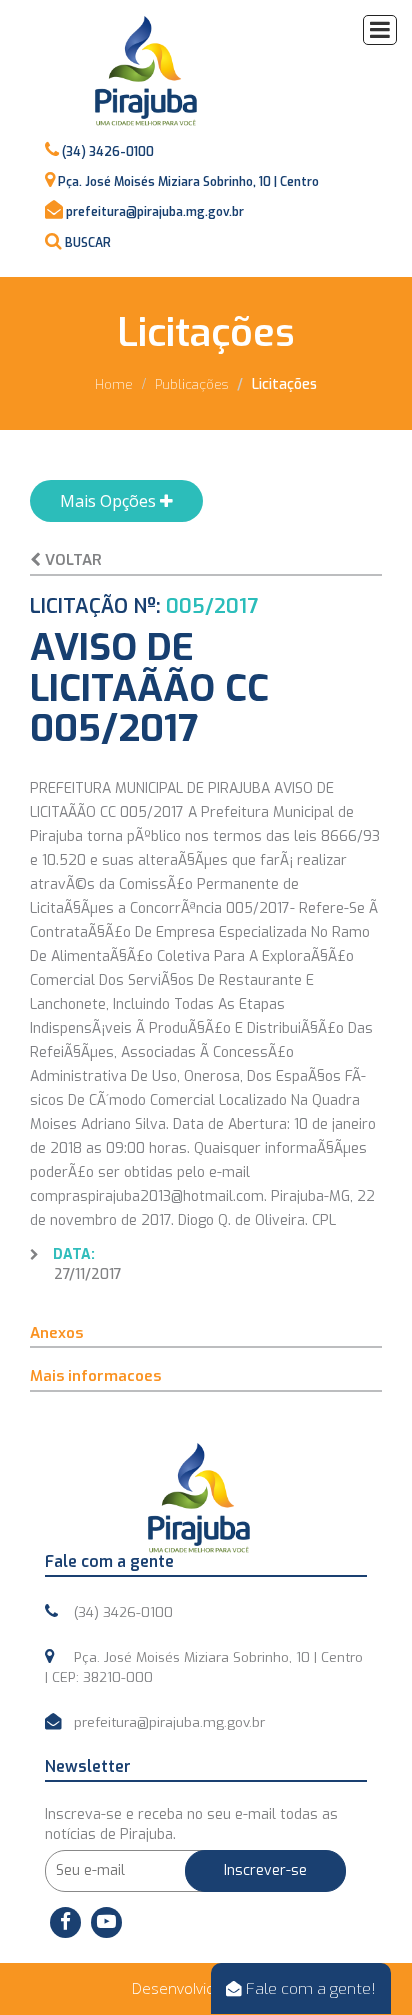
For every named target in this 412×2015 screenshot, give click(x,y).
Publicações (191, 384)
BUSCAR (88, 243)
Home (114, 384)
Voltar (71, 560)
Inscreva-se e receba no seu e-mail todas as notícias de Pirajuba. (191, 1824)
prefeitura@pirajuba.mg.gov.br (155, 212)
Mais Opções (110, 501)
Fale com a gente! (309, 1988)
